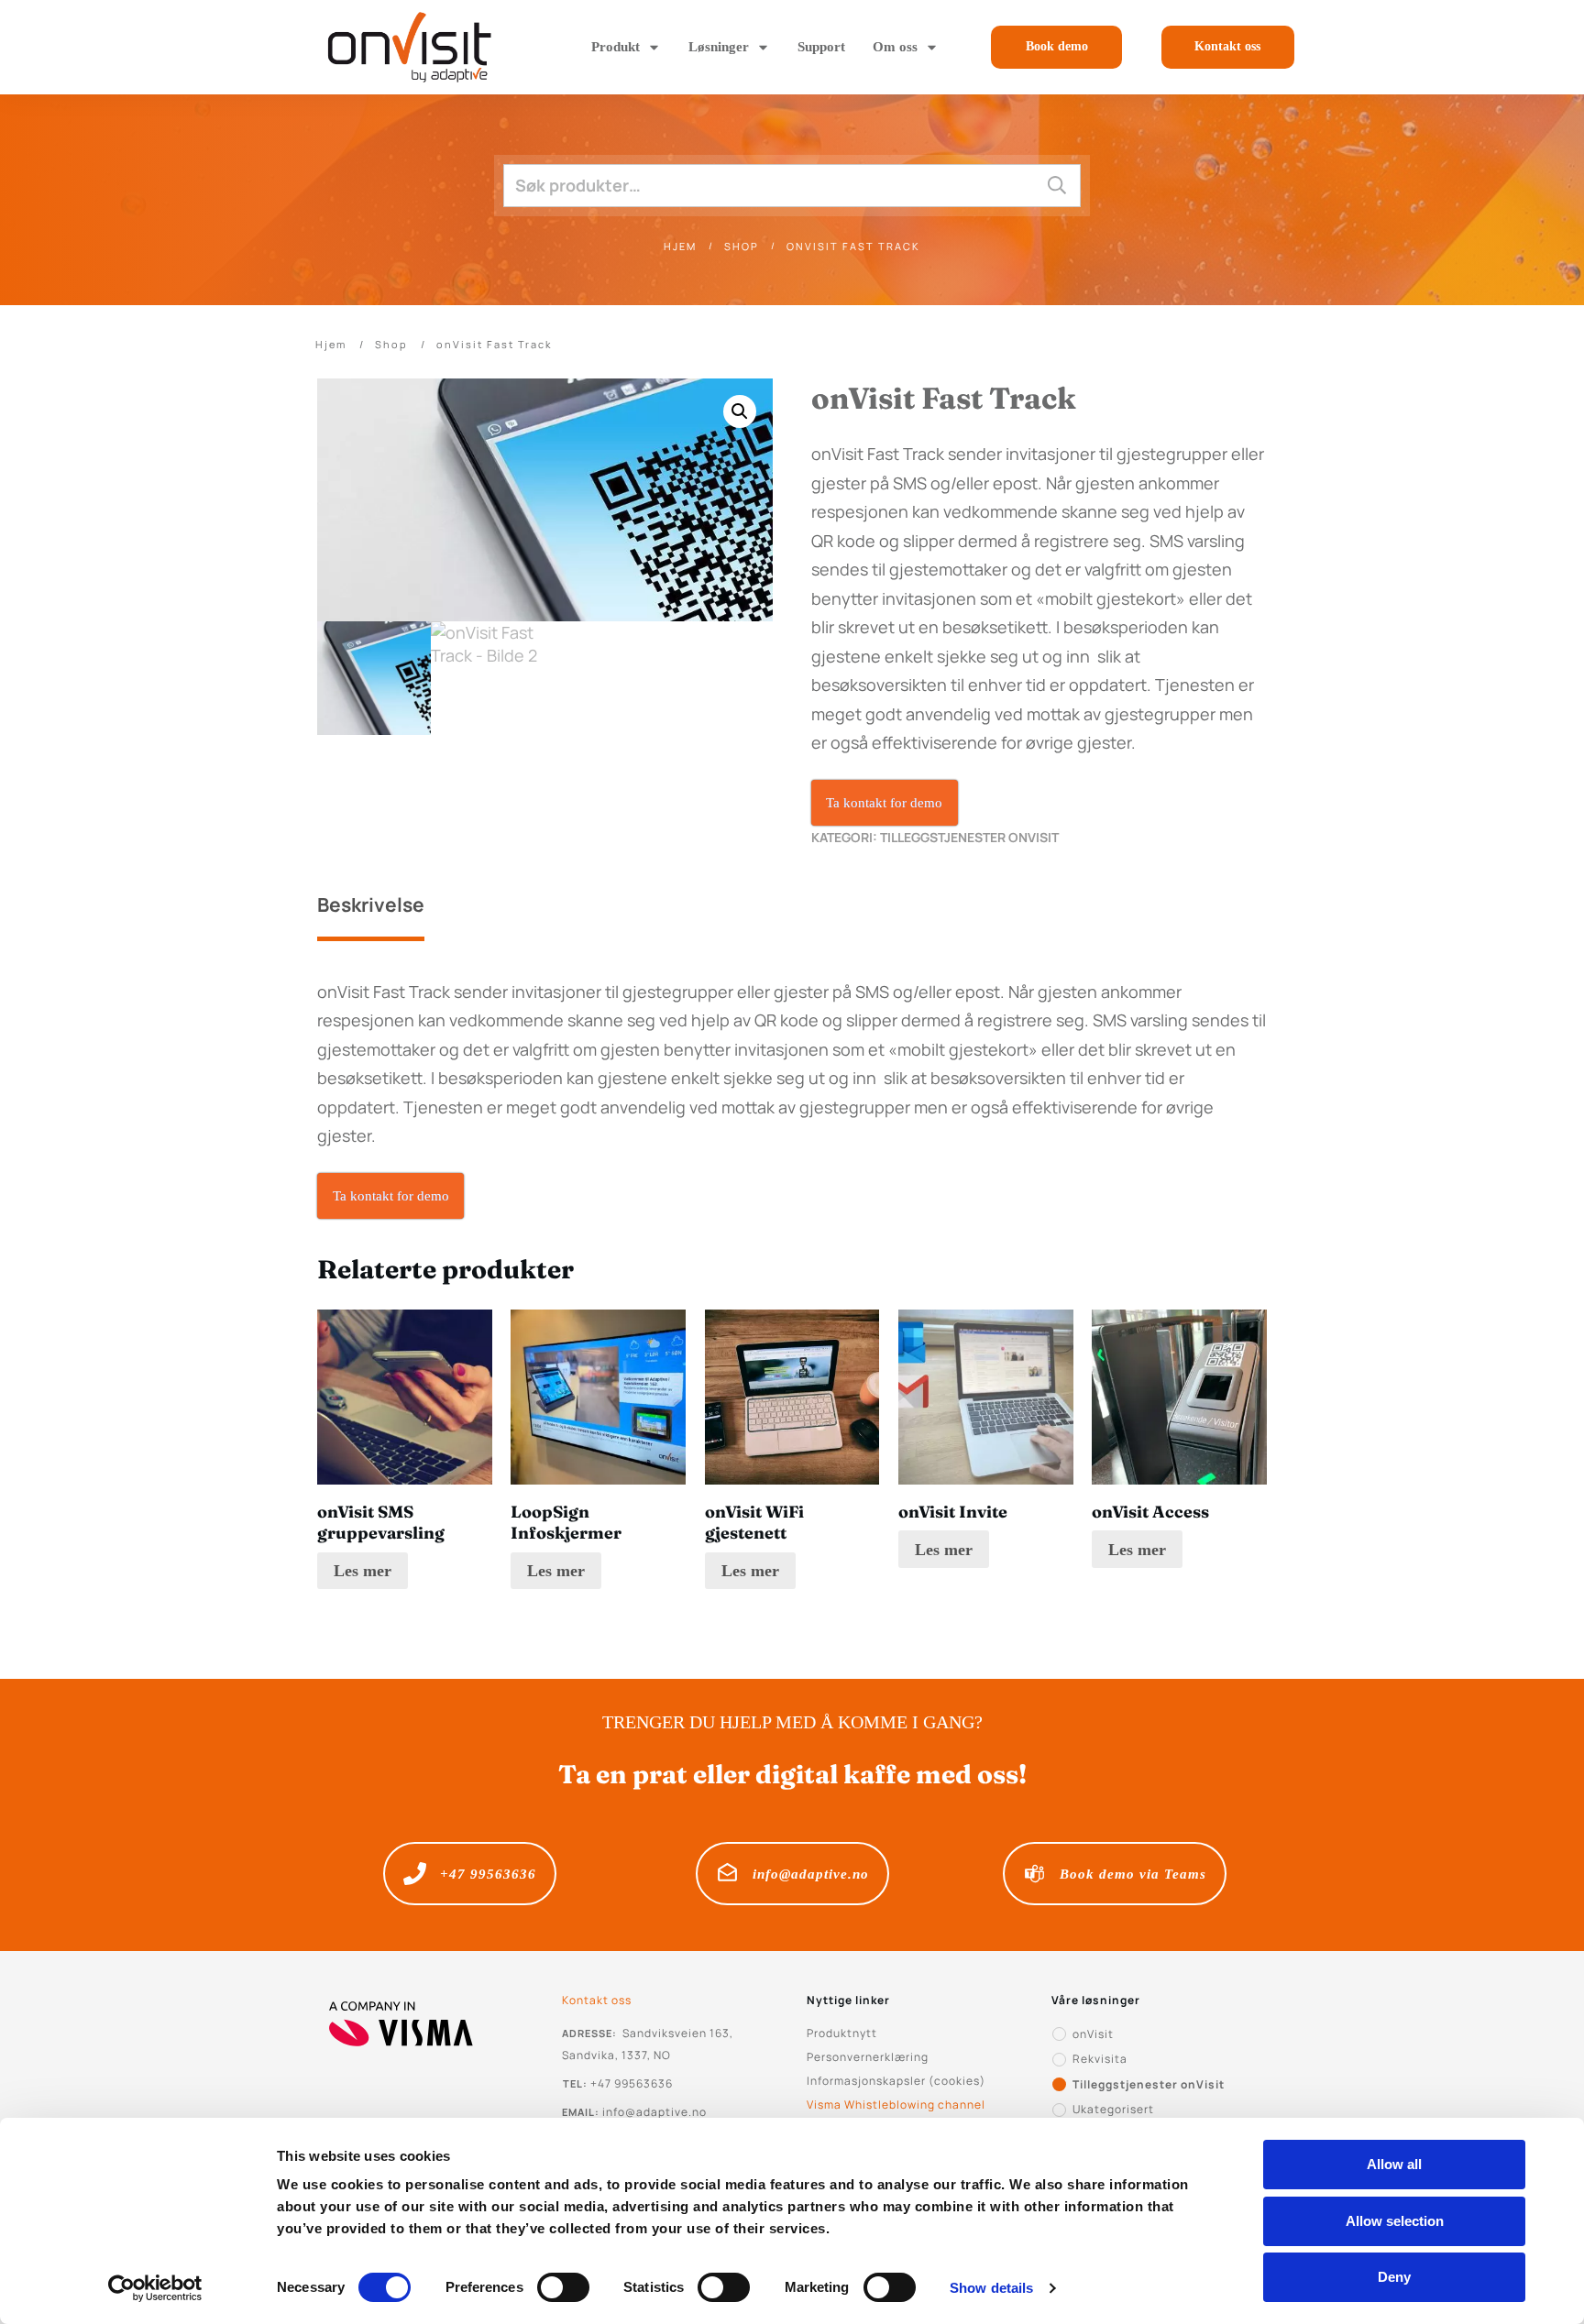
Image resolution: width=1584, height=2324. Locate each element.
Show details (991, 2288)
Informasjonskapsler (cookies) (896, 2081)
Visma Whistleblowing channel (896, 2105)
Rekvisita (1100, 2059)
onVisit (1093, 2034)
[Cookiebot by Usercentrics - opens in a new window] (155, 2288)
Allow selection (1395, 2221)
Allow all (1394, 2164)
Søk (1057, 186)
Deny (1394, 2277)
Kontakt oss (597, 2000)
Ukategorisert (1113, 2109)
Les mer (363, 1571)
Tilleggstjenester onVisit (969, 837)
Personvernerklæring (868, 2057)
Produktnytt (842, 2033)
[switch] (563, 2287)
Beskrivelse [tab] (371, 904)
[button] (740, 411)
